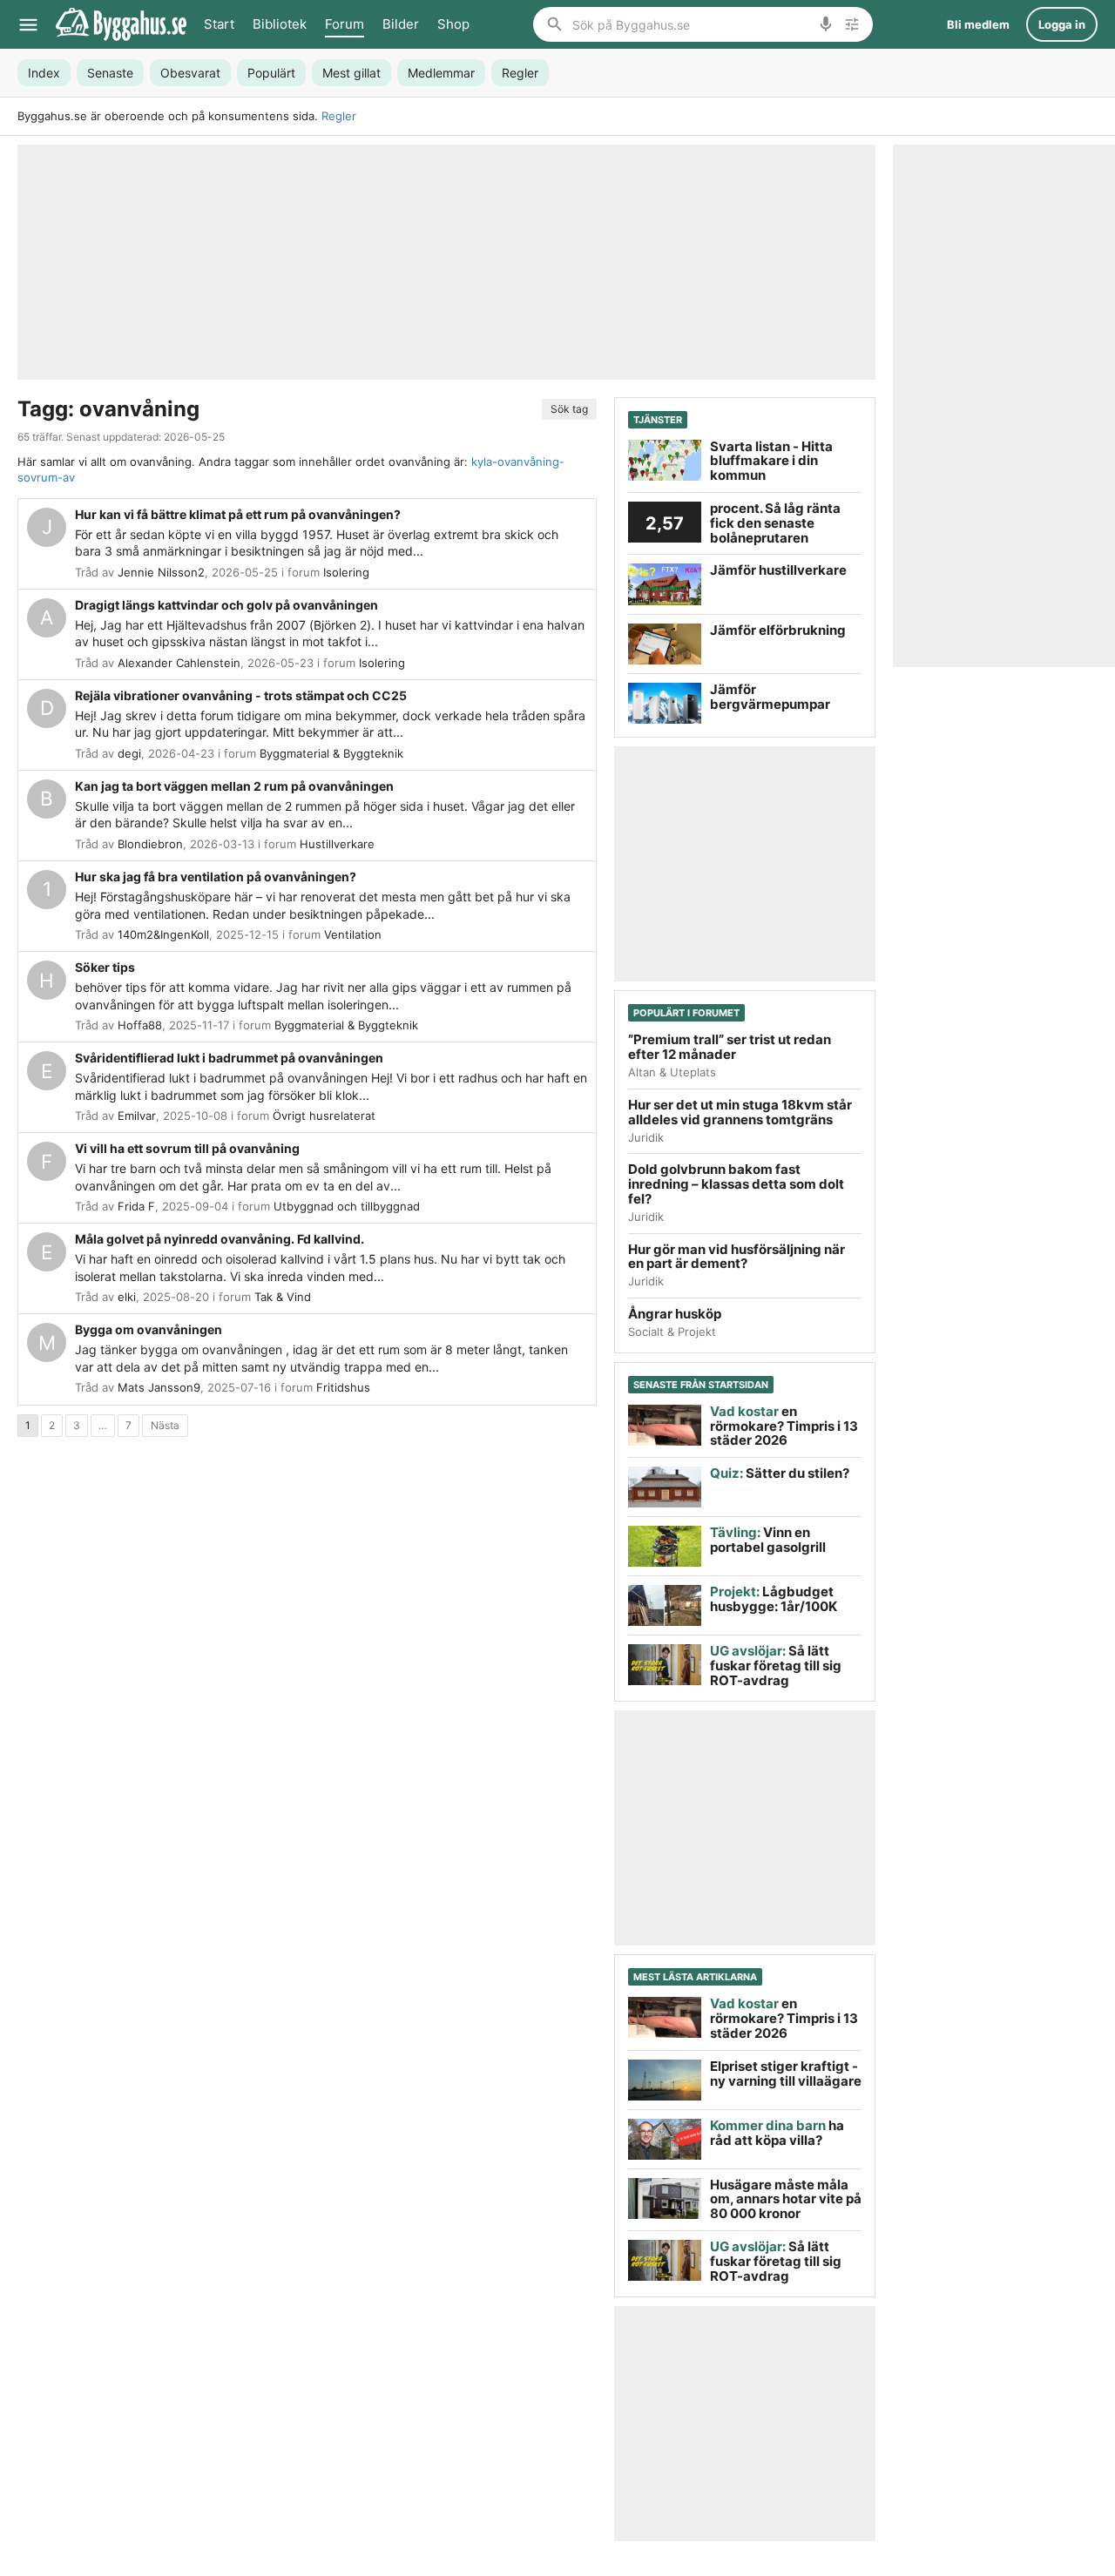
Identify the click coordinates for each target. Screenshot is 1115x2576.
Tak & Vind (283, 1297)
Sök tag (569, 409)
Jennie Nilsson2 (161, 572)
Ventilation (353, 934)
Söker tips (105, 967)
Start (219, 24)
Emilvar (137, 1116)
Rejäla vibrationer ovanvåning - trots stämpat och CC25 (241, 695)
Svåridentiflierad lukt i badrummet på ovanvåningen (229, 1058)
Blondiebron (150, 844)
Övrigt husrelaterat (324, 1116)
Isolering (346, 572)
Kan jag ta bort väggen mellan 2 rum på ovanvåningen (234, 786)
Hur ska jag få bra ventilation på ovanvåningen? (216, 877)
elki (127, 1297)
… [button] (103, 1425)
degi (129, 753)
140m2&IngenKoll (163, 934)
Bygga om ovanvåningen (149, 1329)
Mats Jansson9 (159, 1387)
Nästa (165, 1425)
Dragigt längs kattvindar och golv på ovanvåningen (226, 605)
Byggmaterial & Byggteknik (331, 753)
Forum (345, 24)
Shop (453, 24)
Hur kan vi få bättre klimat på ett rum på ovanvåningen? (238, 514)
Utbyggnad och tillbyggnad (347, 1206)
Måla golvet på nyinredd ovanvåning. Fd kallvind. (220, 1239)
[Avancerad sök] (852, 24)
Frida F (136, 1206)
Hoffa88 (140, 1025)
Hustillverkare (337, 844)
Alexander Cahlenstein (179, 663)
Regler (339, 116)
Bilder (401, 24)
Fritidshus (343, 1387)
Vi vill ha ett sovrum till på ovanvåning (187, 1148)
